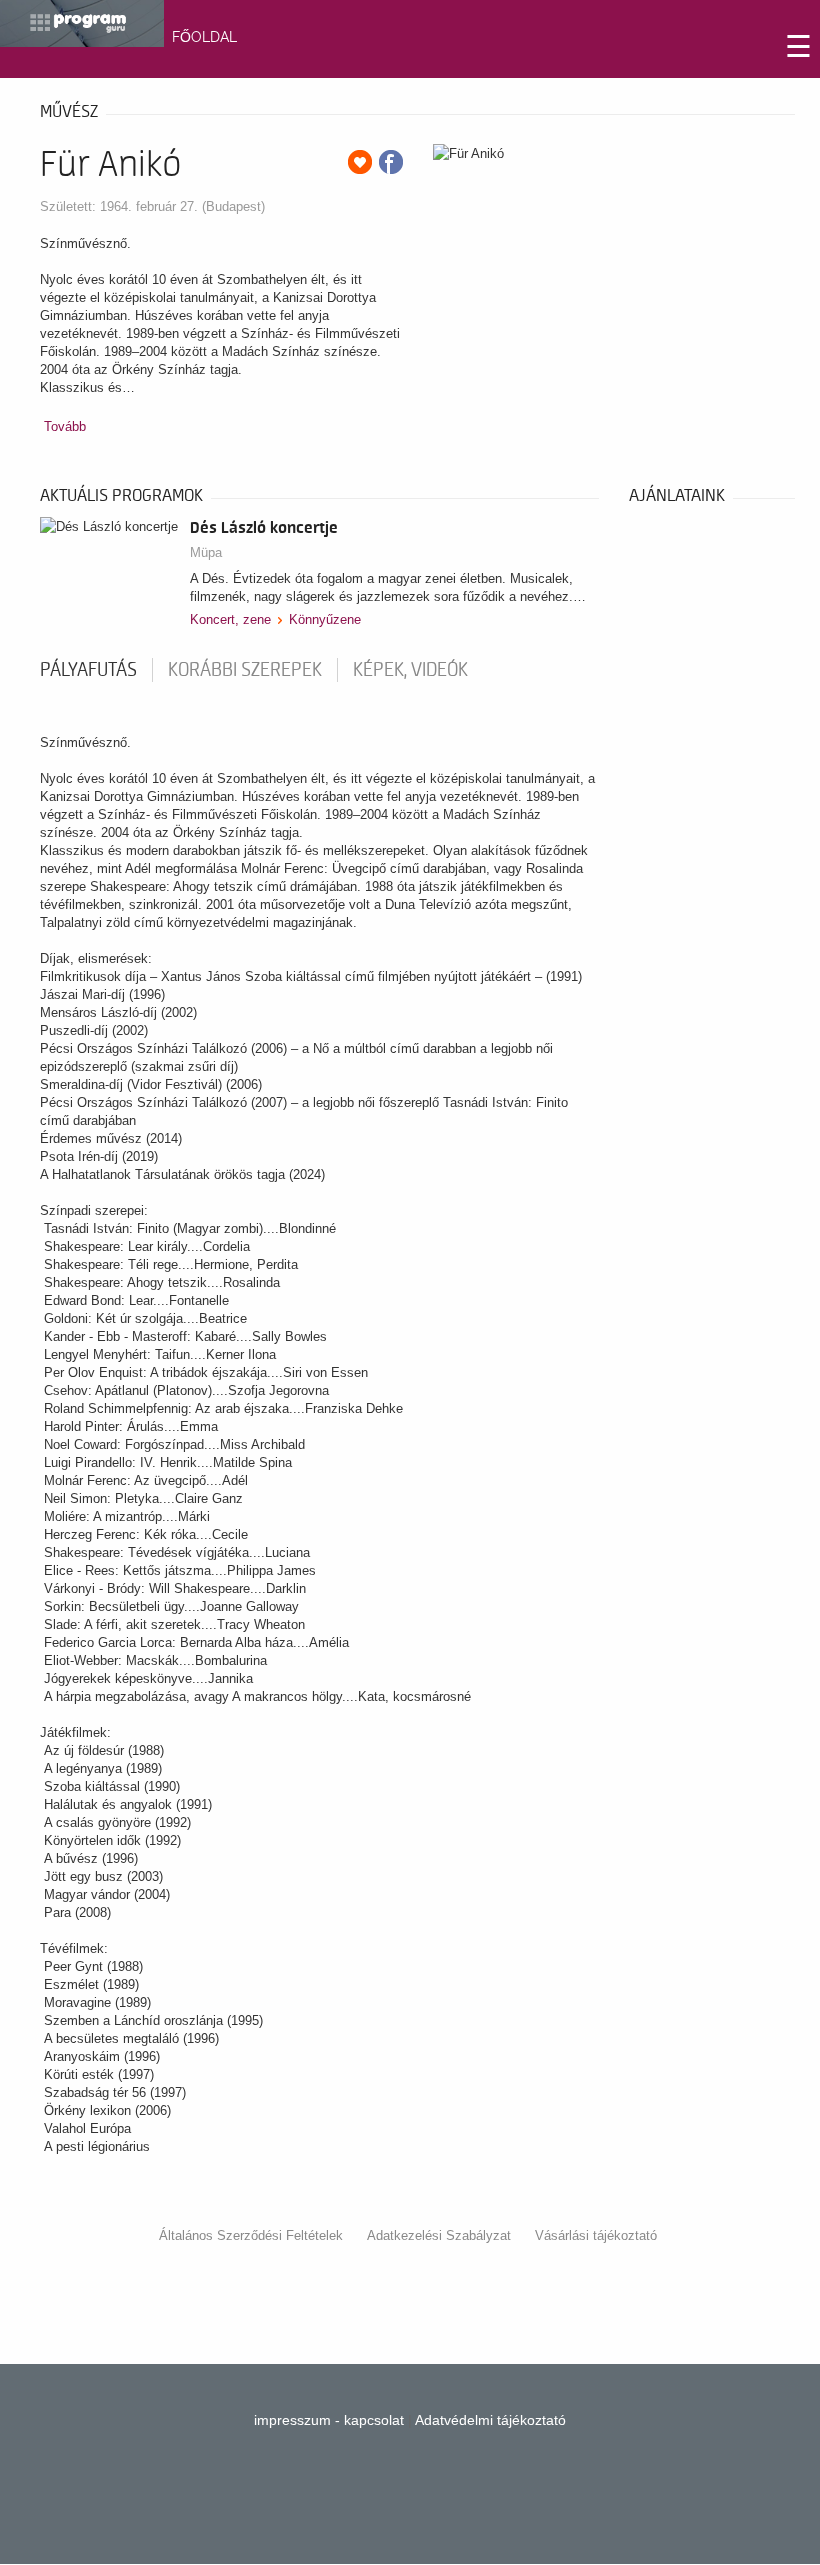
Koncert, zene (230, 619)
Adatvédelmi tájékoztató (490, 2420)
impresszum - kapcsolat (329, 2420)
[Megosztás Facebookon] (391, 162)
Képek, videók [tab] (410, 670)
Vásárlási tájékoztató (596, 2235)
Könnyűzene (325, 619)
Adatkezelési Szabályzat (439, 2235)
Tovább (65, 426)
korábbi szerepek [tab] (245, 670)
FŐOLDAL (204, 37)
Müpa (206, 552)
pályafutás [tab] (88, 670)
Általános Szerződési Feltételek (251, 2235)
